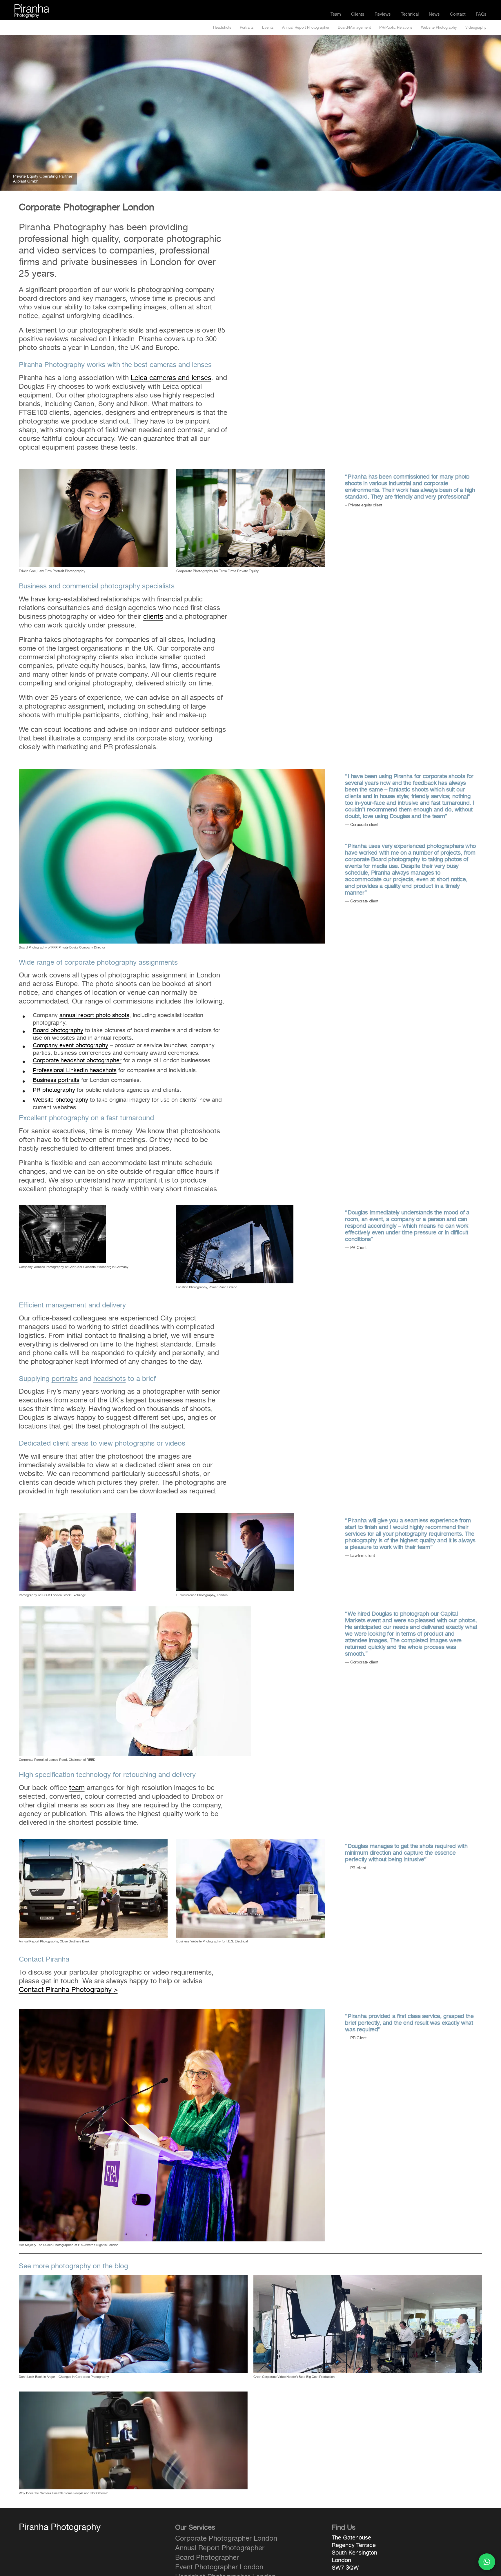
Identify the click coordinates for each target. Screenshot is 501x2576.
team (77, 1788)
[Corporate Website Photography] (62, 1209)
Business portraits (56, 1080)
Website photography (60, 1100)
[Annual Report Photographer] (251, 473)
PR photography (54, 1090)
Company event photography (70, 1046)
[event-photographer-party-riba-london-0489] (251, 1842)
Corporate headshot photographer (77, 1061)
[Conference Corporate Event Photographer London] (172, 2012)
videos (175, 1444)
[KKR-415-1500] (172, 772)
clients (153, 617)
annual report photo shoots (94, 1015)
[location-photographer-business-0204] (135, 1610)
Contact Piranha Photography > (68, 1990)
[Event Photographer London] (235, 1517)
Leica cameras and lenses (171, 378)
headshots (110, 1379)
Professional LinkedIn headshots (75, 1070)
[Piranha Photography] (32, 8)
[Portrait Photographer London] (93, 473)
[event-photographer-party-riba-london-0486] (93, 1842)
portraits (65, 1379)
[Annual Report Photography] (235, 1209)
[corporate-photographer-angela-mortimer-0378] (78, 1517)
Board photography (58, 1030)
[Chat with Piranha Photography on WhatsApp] (487, 2562)
